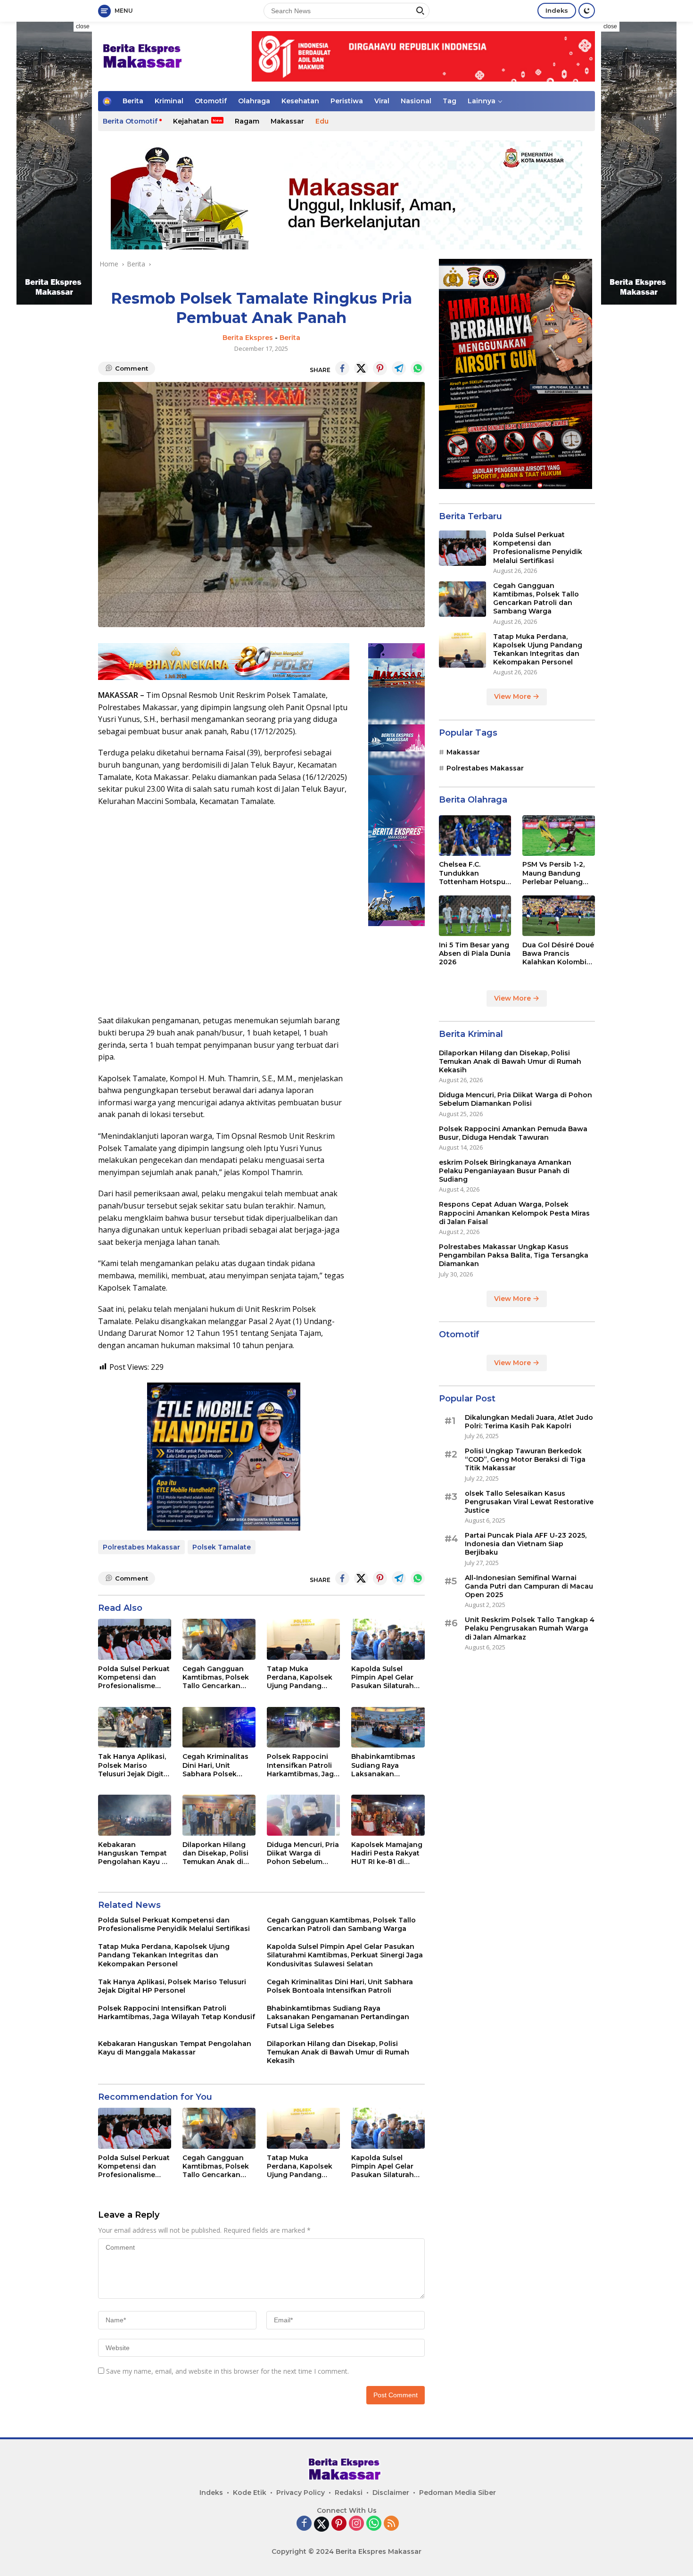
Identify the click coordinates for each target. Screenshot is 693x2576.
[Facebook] (304, 2524)
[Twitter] (322, 2524)
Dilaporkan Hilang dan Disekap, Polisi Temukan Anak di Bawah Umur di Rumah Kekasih (215, 1853)
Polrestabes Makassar (141, 1547)
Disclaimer (391, 2493)
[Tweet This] (361, 368)
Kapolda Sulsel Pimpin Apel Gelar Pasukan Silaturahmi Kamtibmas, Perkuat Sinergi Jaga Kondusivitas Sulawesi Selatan (387, 1677)
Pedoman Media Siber (458, 2493)
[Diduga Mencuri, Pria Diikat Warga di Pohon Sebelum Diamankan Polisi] (303, 1815)
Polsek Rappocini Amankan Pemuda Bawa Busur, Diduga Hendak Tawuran (513, 1133)
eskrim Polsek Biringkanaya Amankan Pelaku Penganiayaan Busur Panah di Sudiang (505, 1171)
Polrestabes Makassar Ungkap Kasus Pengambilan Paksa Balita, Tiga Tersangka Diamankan (514, 1255)
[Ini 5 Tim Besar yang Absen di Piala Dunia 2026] (475, 916)
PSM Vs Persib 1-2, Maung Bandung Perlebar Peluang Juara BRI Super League (553, 874)
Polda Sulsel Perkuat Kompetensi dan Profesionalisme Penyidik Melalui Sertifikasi (134, 1677)
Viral (382, 101)
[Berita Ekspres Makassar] (144, 55)
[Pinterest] (339, 2524)
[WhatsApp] (374, 2524)
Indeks (557, 10)
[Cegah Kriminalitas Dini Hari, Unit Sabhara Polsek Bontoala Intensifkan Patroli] (219, 1727)
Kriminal (169, 101)
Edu (322, 121)
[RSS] (391, 2524)
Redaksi (349, 2493)
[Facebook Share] (342, 368)
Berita (133, 101)
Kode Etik (250, 2493)
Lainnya (482, 101)
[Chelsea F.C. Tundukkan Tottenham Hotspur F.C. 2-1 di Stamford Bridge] (475, 836)
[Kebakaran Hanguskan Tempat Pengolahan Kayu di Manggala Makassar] (135, 1815)
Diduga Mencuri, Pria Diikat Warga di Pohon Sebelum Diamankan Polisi (303, 1853)
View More (513, 697)
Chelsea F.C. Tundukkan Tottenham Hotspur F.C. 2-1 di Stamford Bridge (474, 874)
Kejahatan (191, 121)
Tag (450, 101)
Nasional (416, 101)
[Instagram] (356, 2524)
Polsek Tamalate (222, 1547)
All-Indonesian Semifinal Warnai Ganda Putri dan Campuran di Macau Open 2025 (529, 1586)
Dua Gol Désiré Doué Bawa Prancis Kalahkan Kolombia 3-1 (558, 954)
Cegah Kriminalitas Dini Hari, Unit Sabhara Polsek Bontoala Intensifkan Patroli (215, 1765)
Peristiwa (347, 101)
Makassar (287, 121)
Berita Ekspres (248, 338)
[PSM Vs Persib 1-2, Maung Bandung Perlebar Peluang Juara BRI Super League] (559, 836)
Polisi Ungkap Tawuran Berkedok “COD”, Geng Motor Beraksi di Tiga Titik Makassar (525, 1459)
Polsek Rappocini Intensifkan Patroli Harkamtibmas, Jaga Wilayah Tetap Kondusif (302, 1765)
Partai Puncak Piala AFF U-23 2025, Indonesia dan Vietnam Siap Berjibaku (526, 1544)
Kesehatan (300, 101)
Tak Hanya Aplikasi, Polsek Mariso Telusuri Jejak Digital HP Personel (134, 1765)
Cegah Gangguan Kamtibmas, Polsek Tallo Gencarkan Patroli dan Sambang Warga (216, 1677)
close (83, 26)
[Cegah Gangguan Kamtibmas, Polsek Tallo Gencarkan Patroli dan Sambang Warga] (219, 1639)
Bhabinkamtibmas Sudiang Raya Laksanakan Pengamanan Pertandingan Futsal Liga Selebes (387, 1765)
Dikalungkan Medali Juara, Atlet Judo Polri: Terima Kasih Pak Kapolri (529, 1422)
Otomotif (211, 101)
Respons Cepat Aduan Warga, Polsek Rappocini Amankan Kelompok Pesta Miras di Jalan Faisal (514, 1213)
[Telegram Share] (399, 368)
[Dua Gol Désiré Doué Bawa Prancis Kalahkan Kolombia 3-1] (559, 916)
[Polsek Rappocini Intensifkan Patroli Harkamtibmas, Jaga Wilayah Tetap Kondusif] (303, 1727)
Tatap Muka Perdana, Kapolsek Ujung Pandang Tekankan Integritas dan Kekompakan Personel (302, 1677)
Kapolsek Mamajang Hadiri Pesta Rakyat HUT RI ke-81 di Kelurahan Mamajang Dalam (387, 1853)
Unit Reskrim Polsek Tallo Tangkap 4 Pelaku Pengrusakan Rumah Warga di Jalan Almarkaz (530, 1628)
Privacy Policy (301, 2493)
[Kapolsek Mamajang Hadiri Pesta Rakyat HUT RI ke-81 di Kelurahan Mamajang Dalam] (388, 1815)
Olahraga (254, 101)
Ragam (247, 121)
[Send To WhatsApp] (418, 368)
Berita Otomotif (130, 121)
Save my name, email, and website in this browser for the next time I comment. (227, 2371)
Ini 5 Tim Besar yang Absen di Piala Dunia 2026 (475, 953)
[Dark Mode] (587, 11)
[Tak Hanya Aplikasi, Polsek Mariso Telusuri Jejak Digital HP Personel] (135, 1727)
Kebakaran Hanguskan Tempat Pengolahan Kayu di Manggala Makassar (133, 1853)
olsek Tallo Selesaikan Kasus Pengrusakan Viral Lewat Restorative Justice (529, 1502)
